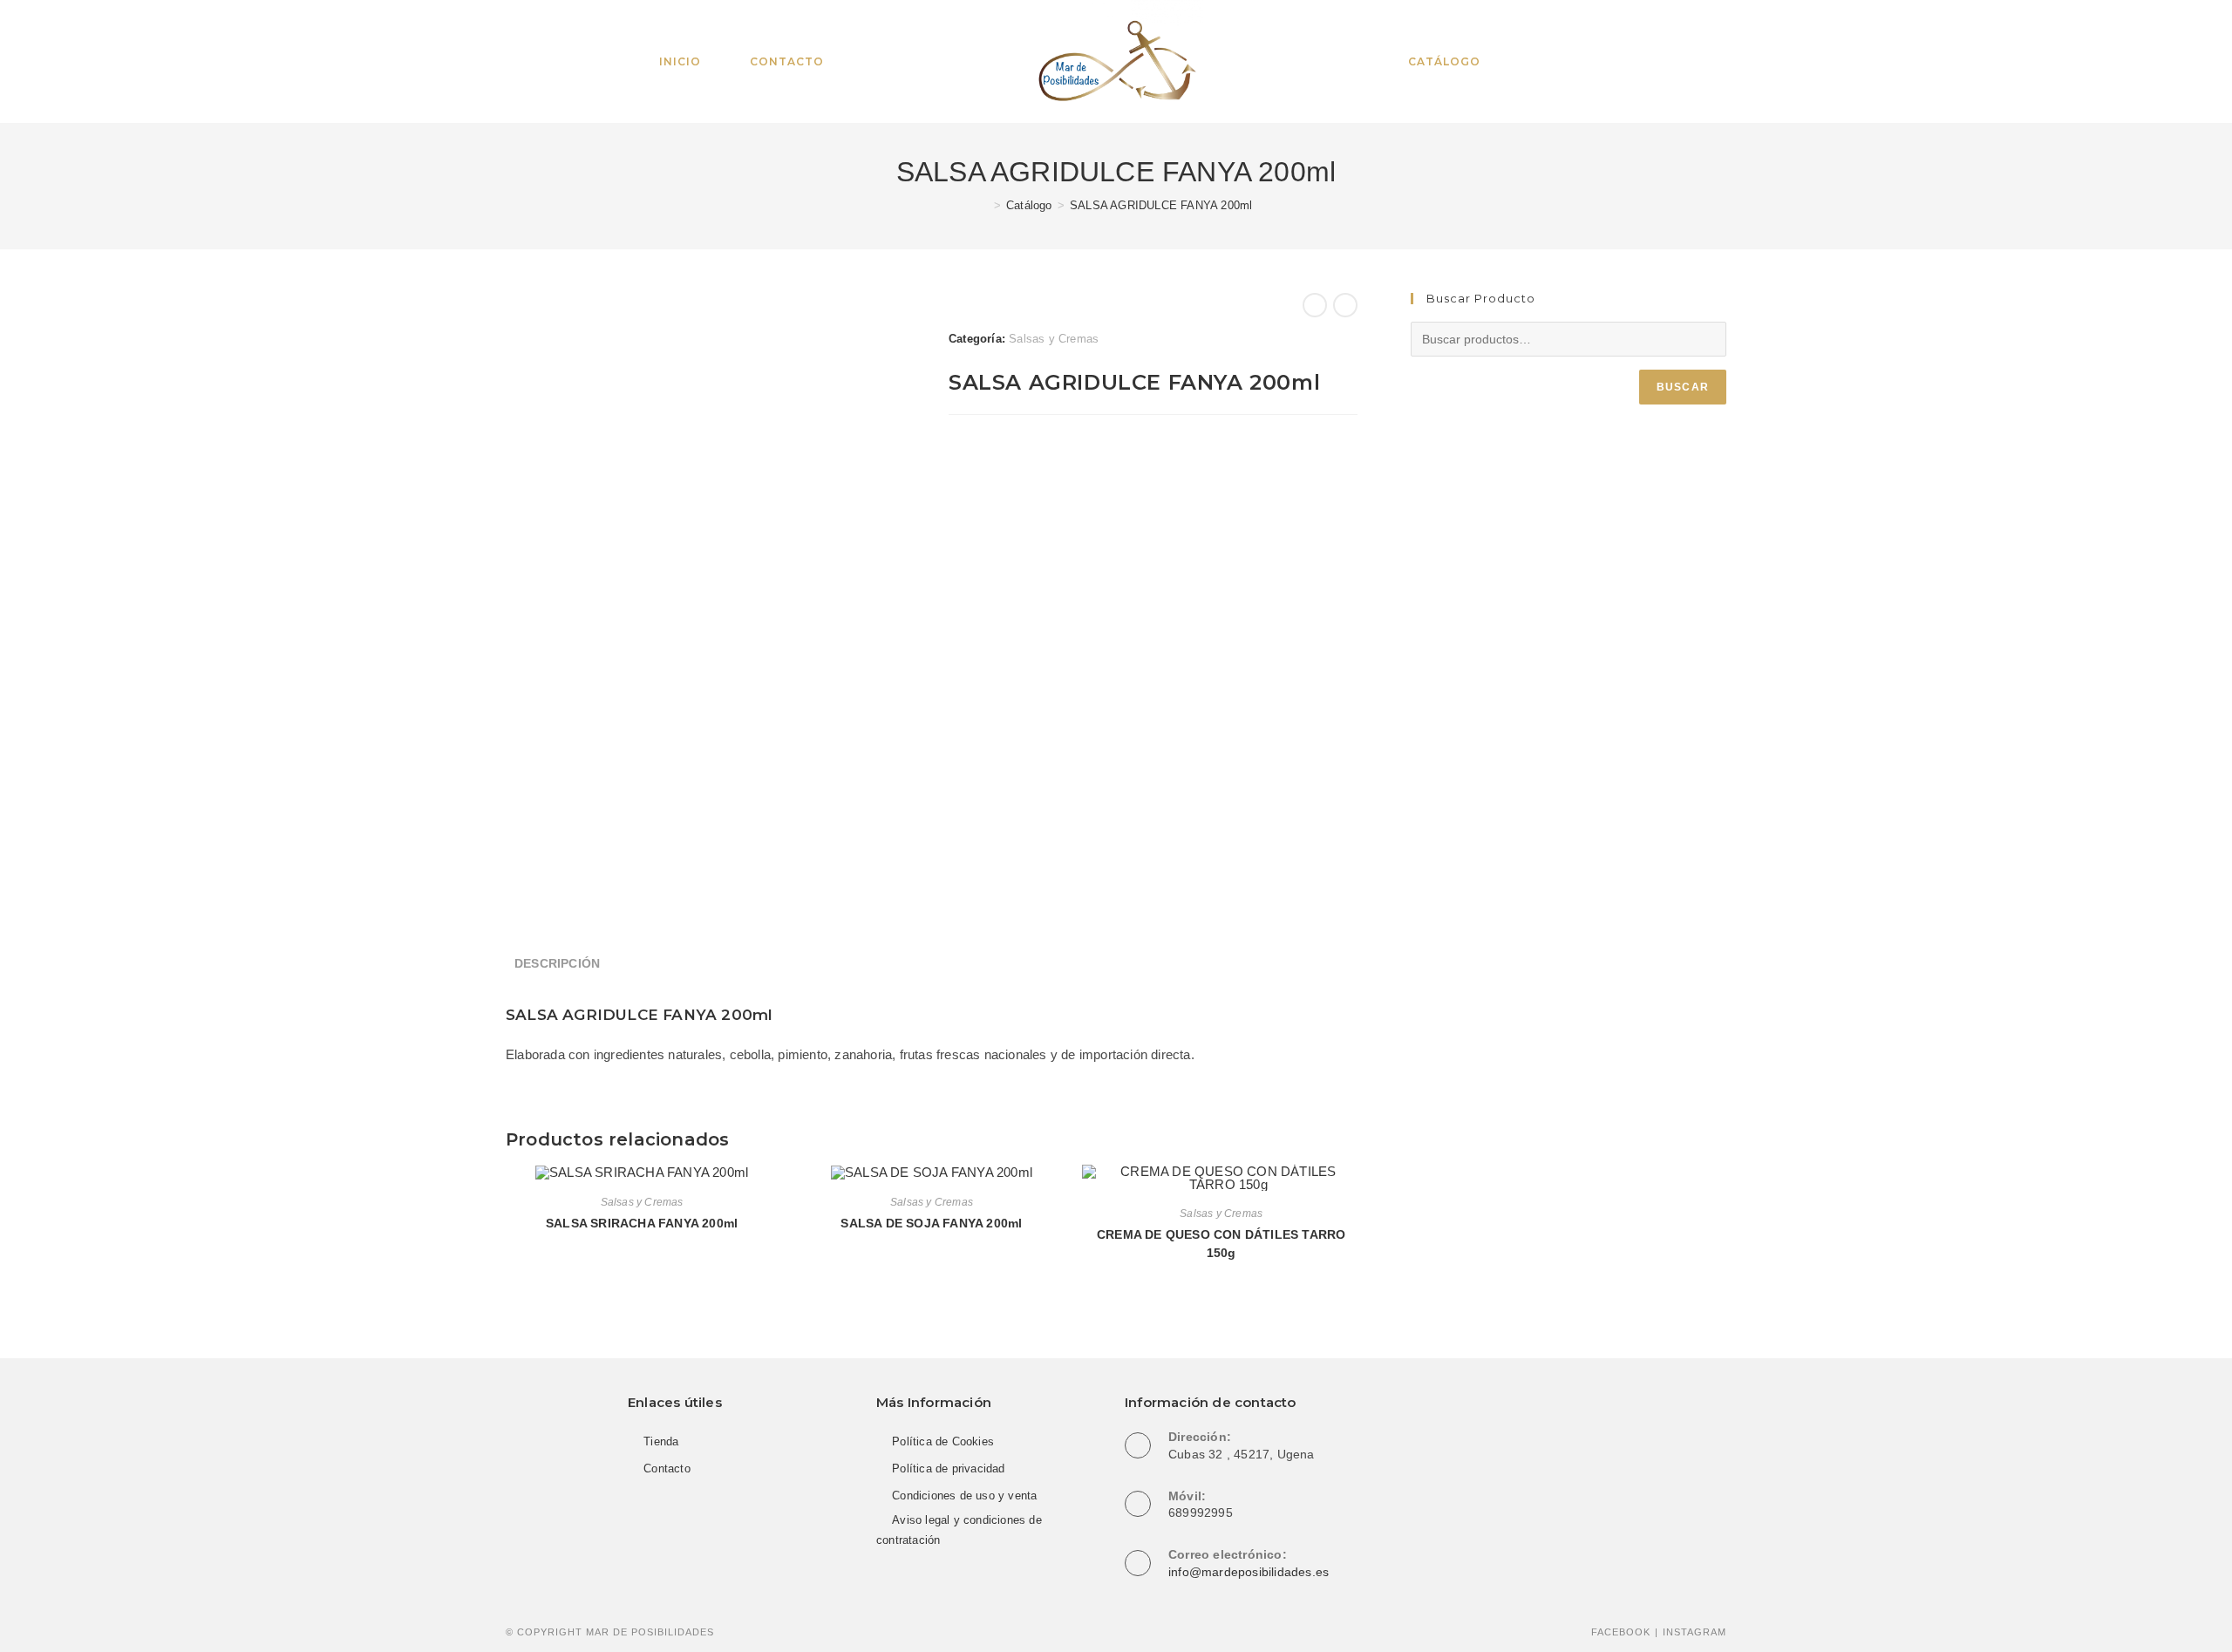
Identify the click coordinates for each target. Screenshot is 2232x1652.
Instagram (1694, 1632)
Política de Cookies (943, 1441)
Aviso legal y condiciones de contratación (959, 1530)
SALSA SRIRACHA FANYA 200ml (642, 1223)
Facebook (1621, 1632)
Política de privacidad (948, 1468)
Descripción (557, 964)
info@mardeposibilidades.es (1249, 1572)
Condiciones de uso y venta (964, 1496)
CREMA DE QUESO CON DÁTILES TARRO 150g (1221, 1244)
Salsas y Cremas (1054, 339)
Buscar (1683, 387)
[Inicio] (984, 205)
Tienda (661, 1441)
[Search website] (1534, 62)
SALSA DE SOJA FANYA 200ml (931, 1223)
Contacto (667, 1468)
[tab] (557, 964)
